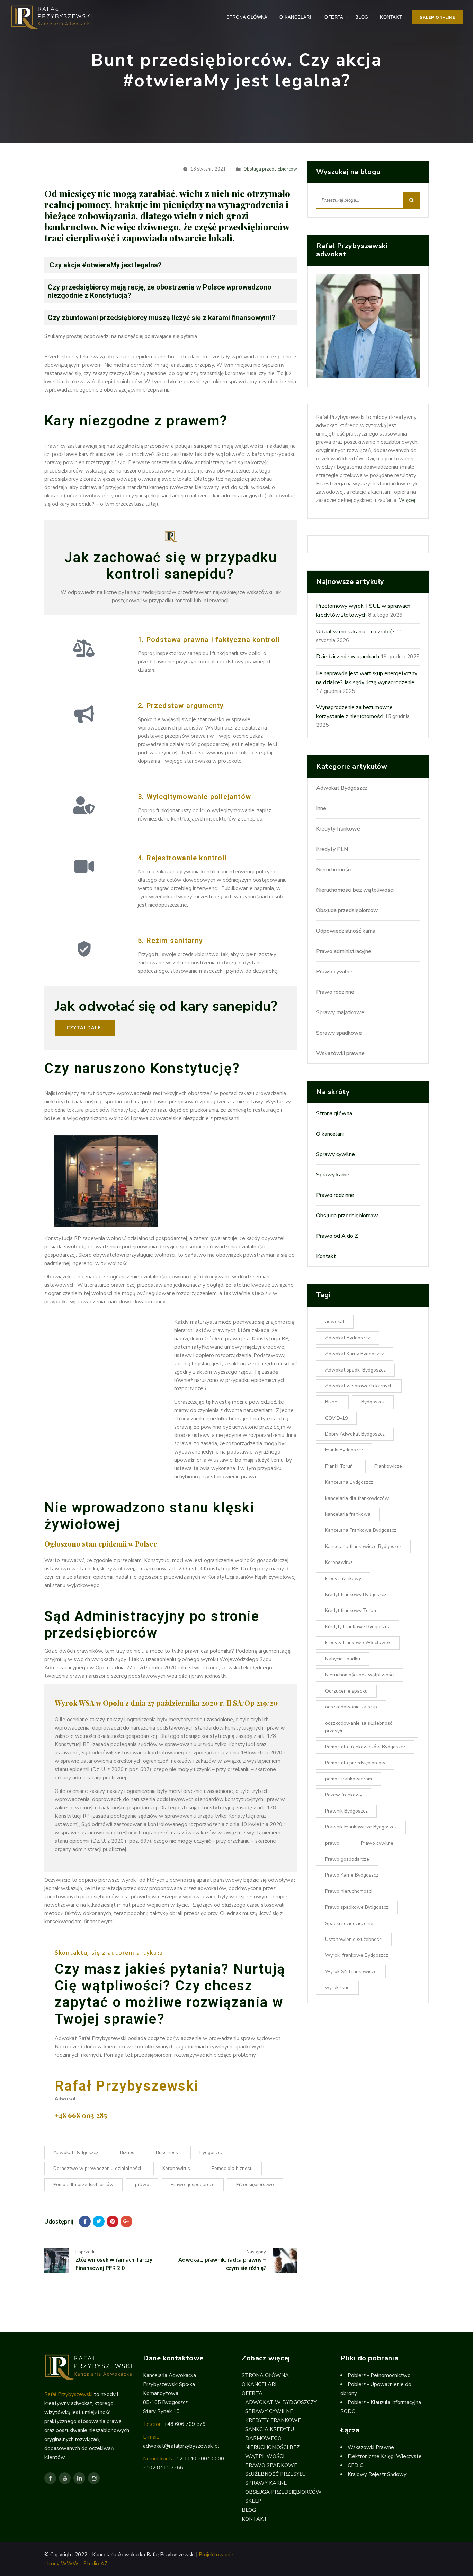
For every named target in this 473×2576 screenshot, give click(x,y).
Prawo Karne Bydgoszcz (352, 1875)
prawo (142, 2185)
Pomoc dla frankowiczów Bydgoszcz (365, 1747)
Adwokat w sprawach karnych (359, 1386)
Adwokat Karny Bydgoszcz (355, 1354)
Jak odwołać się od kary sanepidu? (166, 1006)
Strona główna (334, 1114)
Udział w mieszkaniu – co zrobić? (355, 632)
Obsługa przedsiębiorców (270, 169)
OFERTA (334, 17)
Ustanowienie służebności (354, 1939)
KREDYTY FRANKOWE (273, 2420)
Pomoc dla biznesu (232, 2168)
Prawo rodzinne (335, 992)
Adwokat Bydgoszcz (76, 2152)
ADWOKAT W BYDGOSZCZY (281, 2402)
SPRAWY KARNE (266, 2483)
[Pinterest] (113, 2221)
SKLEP (253, 2501)
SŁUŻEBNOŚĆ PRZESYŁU (275, 2474)
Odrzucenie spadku (346, 1691)
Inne (321, 809)
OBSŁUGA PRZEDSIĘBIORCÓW (283, 2492)
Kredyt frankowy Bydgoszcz (356, 1594)
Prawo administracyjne (344, 952)
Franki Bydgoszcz (344, 1450)
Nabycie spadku (343, 1659)
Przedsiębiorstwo (255, 2185)
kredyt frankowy (343, 1579)
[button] (85, 1028)
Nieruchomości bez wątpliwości (355, 890)
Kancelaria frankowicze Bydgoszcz (363, 1546)
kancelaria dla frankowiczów (357, 1498)
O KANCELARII (296, 17)
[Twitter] (99, 2221)
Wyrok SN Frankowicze (351, 1972)
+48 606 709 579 (185, 2424)
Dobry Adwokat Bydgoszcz (355, 1434)
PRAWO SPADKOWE (271, 2465)
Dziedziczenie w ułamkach (348, 657)
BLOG (362, 17)
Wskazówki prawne (340, 1054)
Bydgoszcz (211, 2152)
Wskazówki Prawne (371, 2447)
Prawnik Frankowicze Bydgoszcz (361, 1827)
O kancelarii (330, 1134)
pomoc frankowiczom (349, 1779)
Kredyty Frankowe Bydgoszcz (358, 1627)
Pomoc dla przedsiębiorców (83, 2185)
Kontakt (326, 1257)
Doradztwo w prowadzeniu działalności (97, 2168)
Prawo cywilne (334, 972)
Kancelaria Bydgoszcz (349, 1482)
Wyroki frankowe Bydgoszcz (357, 1955)
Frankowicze (388, 1466)
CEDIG (356, 2465)
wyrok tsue (337, 1987)
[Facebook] (85, 2221)
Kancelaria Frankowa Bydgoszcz (361, 1530)
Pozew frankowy (344, 1795)
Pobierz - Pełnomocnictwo (379, 2375)
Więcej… (409, 500)
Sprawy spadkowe (339, 1033)
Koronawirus (176, 2168)
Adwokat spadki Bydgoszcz (355, 1370)
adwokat (335, 1322)
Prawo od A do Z (337, 1236)
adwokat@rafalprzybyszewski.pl (181, 2446)
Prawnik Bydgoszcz (346, 1811)
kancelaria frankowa (348, 1514)
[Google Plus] (126, 2221)
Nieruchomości (334, 870)
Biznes (127, 2152)
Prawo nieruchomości (349, 1891)
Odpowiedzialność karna (346, 931)
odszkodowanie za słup (351, 1707)
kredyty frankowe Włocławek (358, 1643)
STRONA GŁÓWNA (247, 17)
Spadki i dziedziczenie (349, 1923)
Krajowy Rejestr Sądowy (377, 2474)
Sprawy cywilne (336, 1155)
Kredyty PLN (332, 850)
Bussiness (167, 2152)
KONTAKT (391, 17)
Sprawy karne (333, 1175)
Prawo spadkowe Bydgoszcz (357, 1907)
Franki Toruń (339, 1466)
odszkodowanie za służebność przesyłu (359, 1727)
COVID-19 (336, 1418)
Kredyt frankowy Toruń (351, 1611)
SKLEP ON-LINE (438, 17)
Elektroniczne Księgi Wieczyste (385, 2456)
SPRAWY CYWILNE (269, 2411)
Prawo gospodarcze (193, 2185)
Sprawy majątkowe (340, 1013)
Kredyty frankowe (338, 829)
